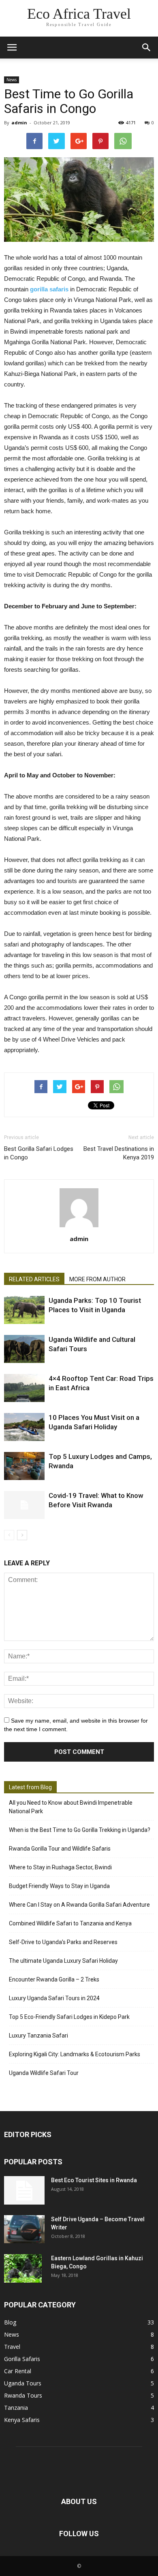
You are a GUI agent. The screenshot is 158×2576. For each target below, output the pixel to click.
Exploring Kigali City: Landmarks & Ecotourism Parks (75, 2054)
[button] (147, 48)
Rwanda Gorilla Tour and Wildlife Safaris (60, 1849)
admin (19, 123)
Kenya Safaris (22, 2420)
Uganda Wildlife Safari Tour (44, 2073)
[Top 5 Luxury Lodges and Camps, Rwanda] (24, 1466)
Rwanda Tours (23, 2395)
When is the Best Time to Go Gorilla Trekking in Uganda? (80, 1830)
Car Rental (18, 2371)
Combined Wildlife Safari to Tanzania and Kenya (70, 1923)
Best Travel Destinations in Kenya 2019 (119, 1153)
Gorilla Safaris (22, 2359)
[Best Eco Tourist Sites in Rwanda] (24, 2190)
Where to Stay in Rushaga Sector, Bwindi (60, 1867)
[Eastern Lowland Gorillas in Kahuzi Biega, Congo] (23, 2268)
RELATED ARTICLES (34, 1279)
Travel (12, 2347)
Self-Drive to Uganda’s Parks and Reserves (63, 1942)
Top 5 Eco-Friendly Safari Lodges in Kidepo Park (69, 2017)
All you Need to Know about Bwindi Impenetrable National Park (71, 1807)
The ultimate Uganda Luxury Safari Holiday (63, 1961)
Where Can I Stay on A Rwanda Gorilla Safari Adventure (79, 1905)
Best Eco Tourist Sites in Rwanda (94, 2180)
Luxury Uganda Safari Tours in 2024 (54, 1998)
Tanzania (16, 2408)
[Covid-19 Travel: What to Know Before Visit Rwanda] (24, 1505)
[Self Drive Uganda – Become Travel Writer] (24, 2229)
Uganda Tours (23, 2383)
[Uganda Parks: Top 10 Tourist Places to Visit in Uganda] (24, 1310)
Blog (10, 2322)
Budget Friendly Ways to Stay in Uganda (59, 1886)
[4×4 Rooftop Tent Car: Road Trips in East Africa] (24, 1388)
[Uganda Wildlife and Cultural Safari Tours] (24, 1349)
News (12, 80)
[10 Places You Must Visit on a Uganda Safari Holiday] (24, 1427)
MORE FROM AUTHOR (97, 1279)
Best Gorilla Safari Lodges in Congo (39, 1153)
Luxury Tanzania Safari (38, 2036)
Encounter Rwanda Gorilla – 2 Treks (54, 1979)
